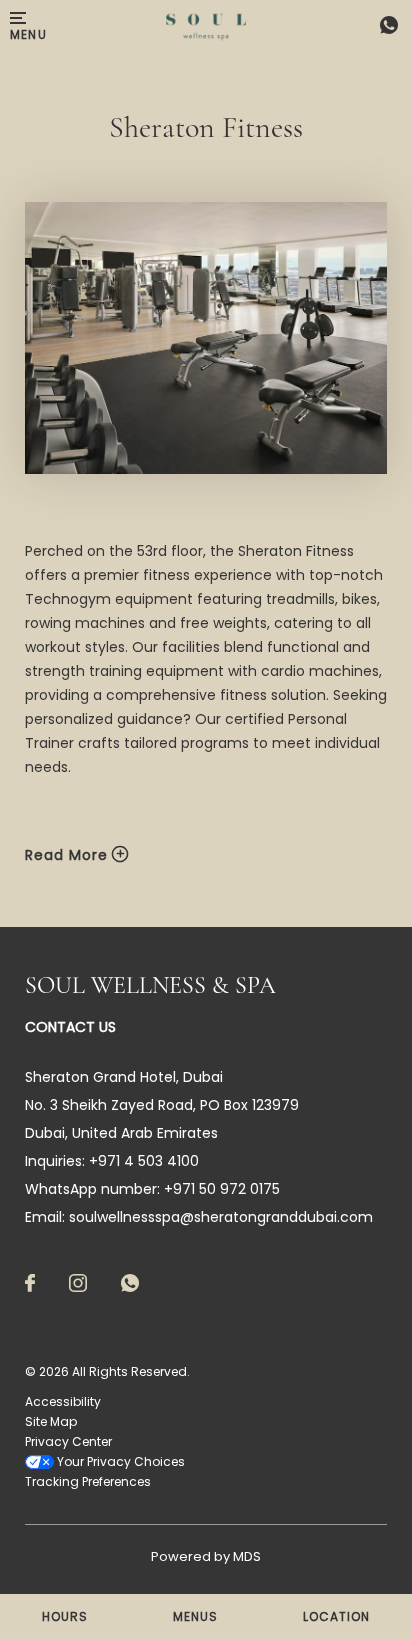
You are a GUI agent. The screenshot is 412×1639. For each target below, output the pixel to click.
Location (336, 1616)
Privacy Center (68, 1441)
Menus (195, 1616)
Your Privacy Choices (119, 1461)
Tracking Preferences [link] (88, 1481)
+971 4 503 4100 (383, 27)
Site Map (51, 1421)
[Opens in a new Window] (30, 1284)
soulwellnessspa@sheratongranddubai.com (221, 1217)
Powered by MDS (206, 1556)
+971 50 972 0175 (222, 1189)
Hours (65, 1616)
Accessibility (63, 1401)
